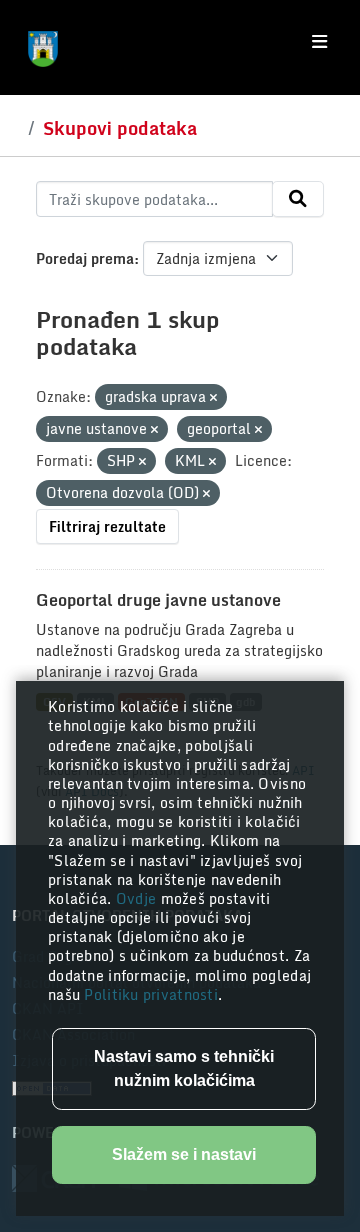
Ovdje (138, 898)
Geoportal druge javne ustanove (158, 600)
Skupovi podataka (120, 128)
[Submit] (298, 199)
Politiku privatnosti (151, 994)
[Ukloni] (213, 398)
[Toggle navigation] (319, 42)
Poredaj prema (85, 258)
